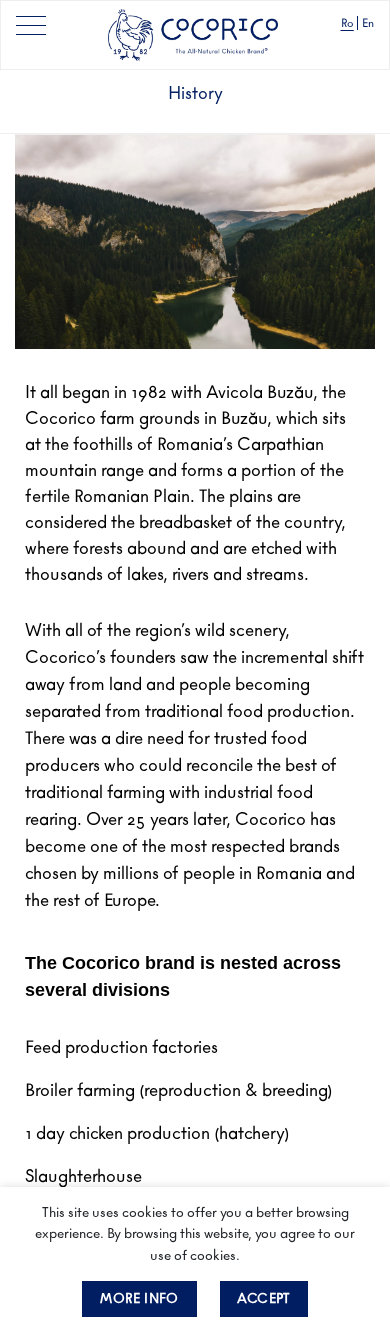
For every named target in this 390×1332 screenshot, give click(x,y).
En (368, 23)
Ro (347, 23)
